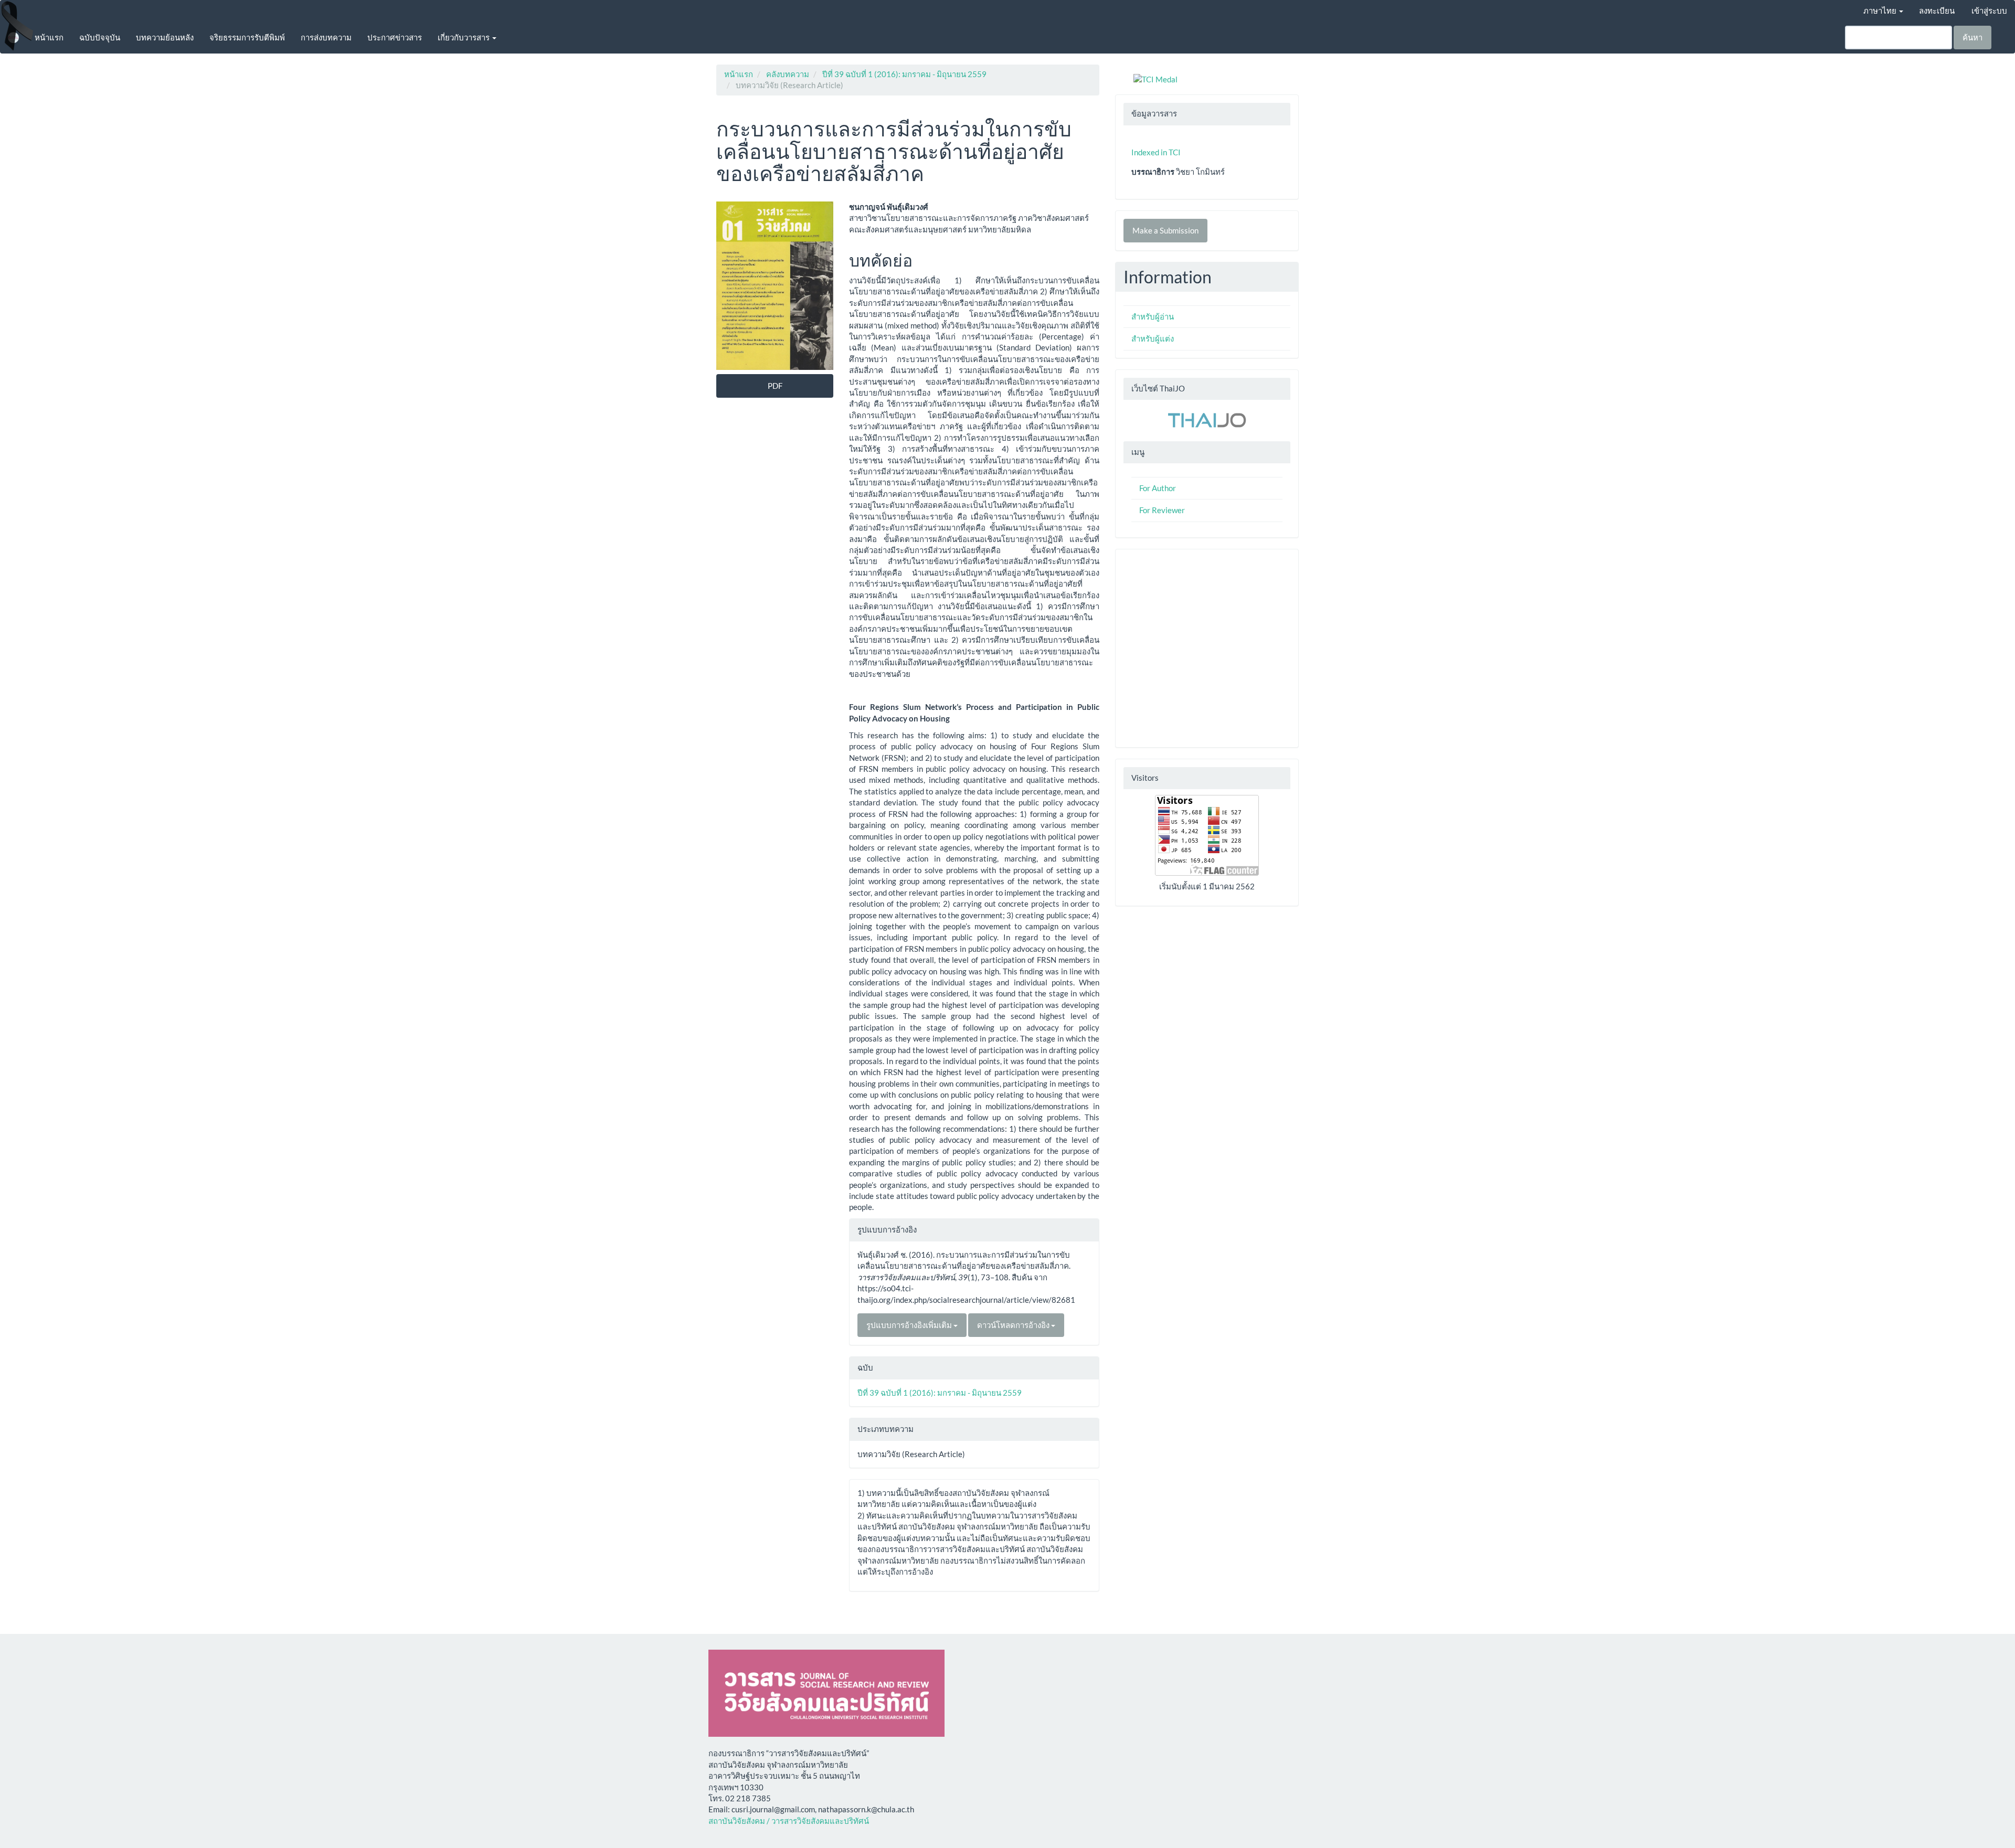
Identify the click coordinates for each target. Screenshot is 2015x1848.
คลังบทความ (788, 74)
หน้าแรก (49, 37)
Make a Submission (1165, 230)
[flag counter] (1207, 834)
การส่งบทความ (326, 37)
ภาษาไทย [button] (1881, 10)
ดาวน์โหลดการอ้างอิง (1014, 1325)
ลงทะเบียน (1937, 10)
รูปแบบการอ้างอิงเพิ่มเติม (910, 1325)
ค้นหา (1972, 37)
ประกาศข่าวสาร (395, 37)
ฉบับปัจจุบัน (100, 37)
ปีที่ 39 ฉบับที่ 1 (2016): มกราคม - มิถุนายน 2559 (904, 74)
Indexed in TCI (1156, 152)
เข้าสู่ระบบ (1989, 10)
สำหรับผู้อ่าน (1153, 316)
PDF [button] (775, 386)
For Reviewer (1162, 510)
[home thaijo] (1207, 419)
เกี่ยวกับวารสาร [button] (464, 37)
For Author (1158, 488)
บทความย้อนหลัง (165, 37)
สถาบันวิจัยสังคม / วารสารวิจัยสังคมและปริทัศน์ (789, 1821)
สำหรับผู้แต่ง (1153, 338)
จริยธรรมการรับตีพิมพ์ (247, 37)
